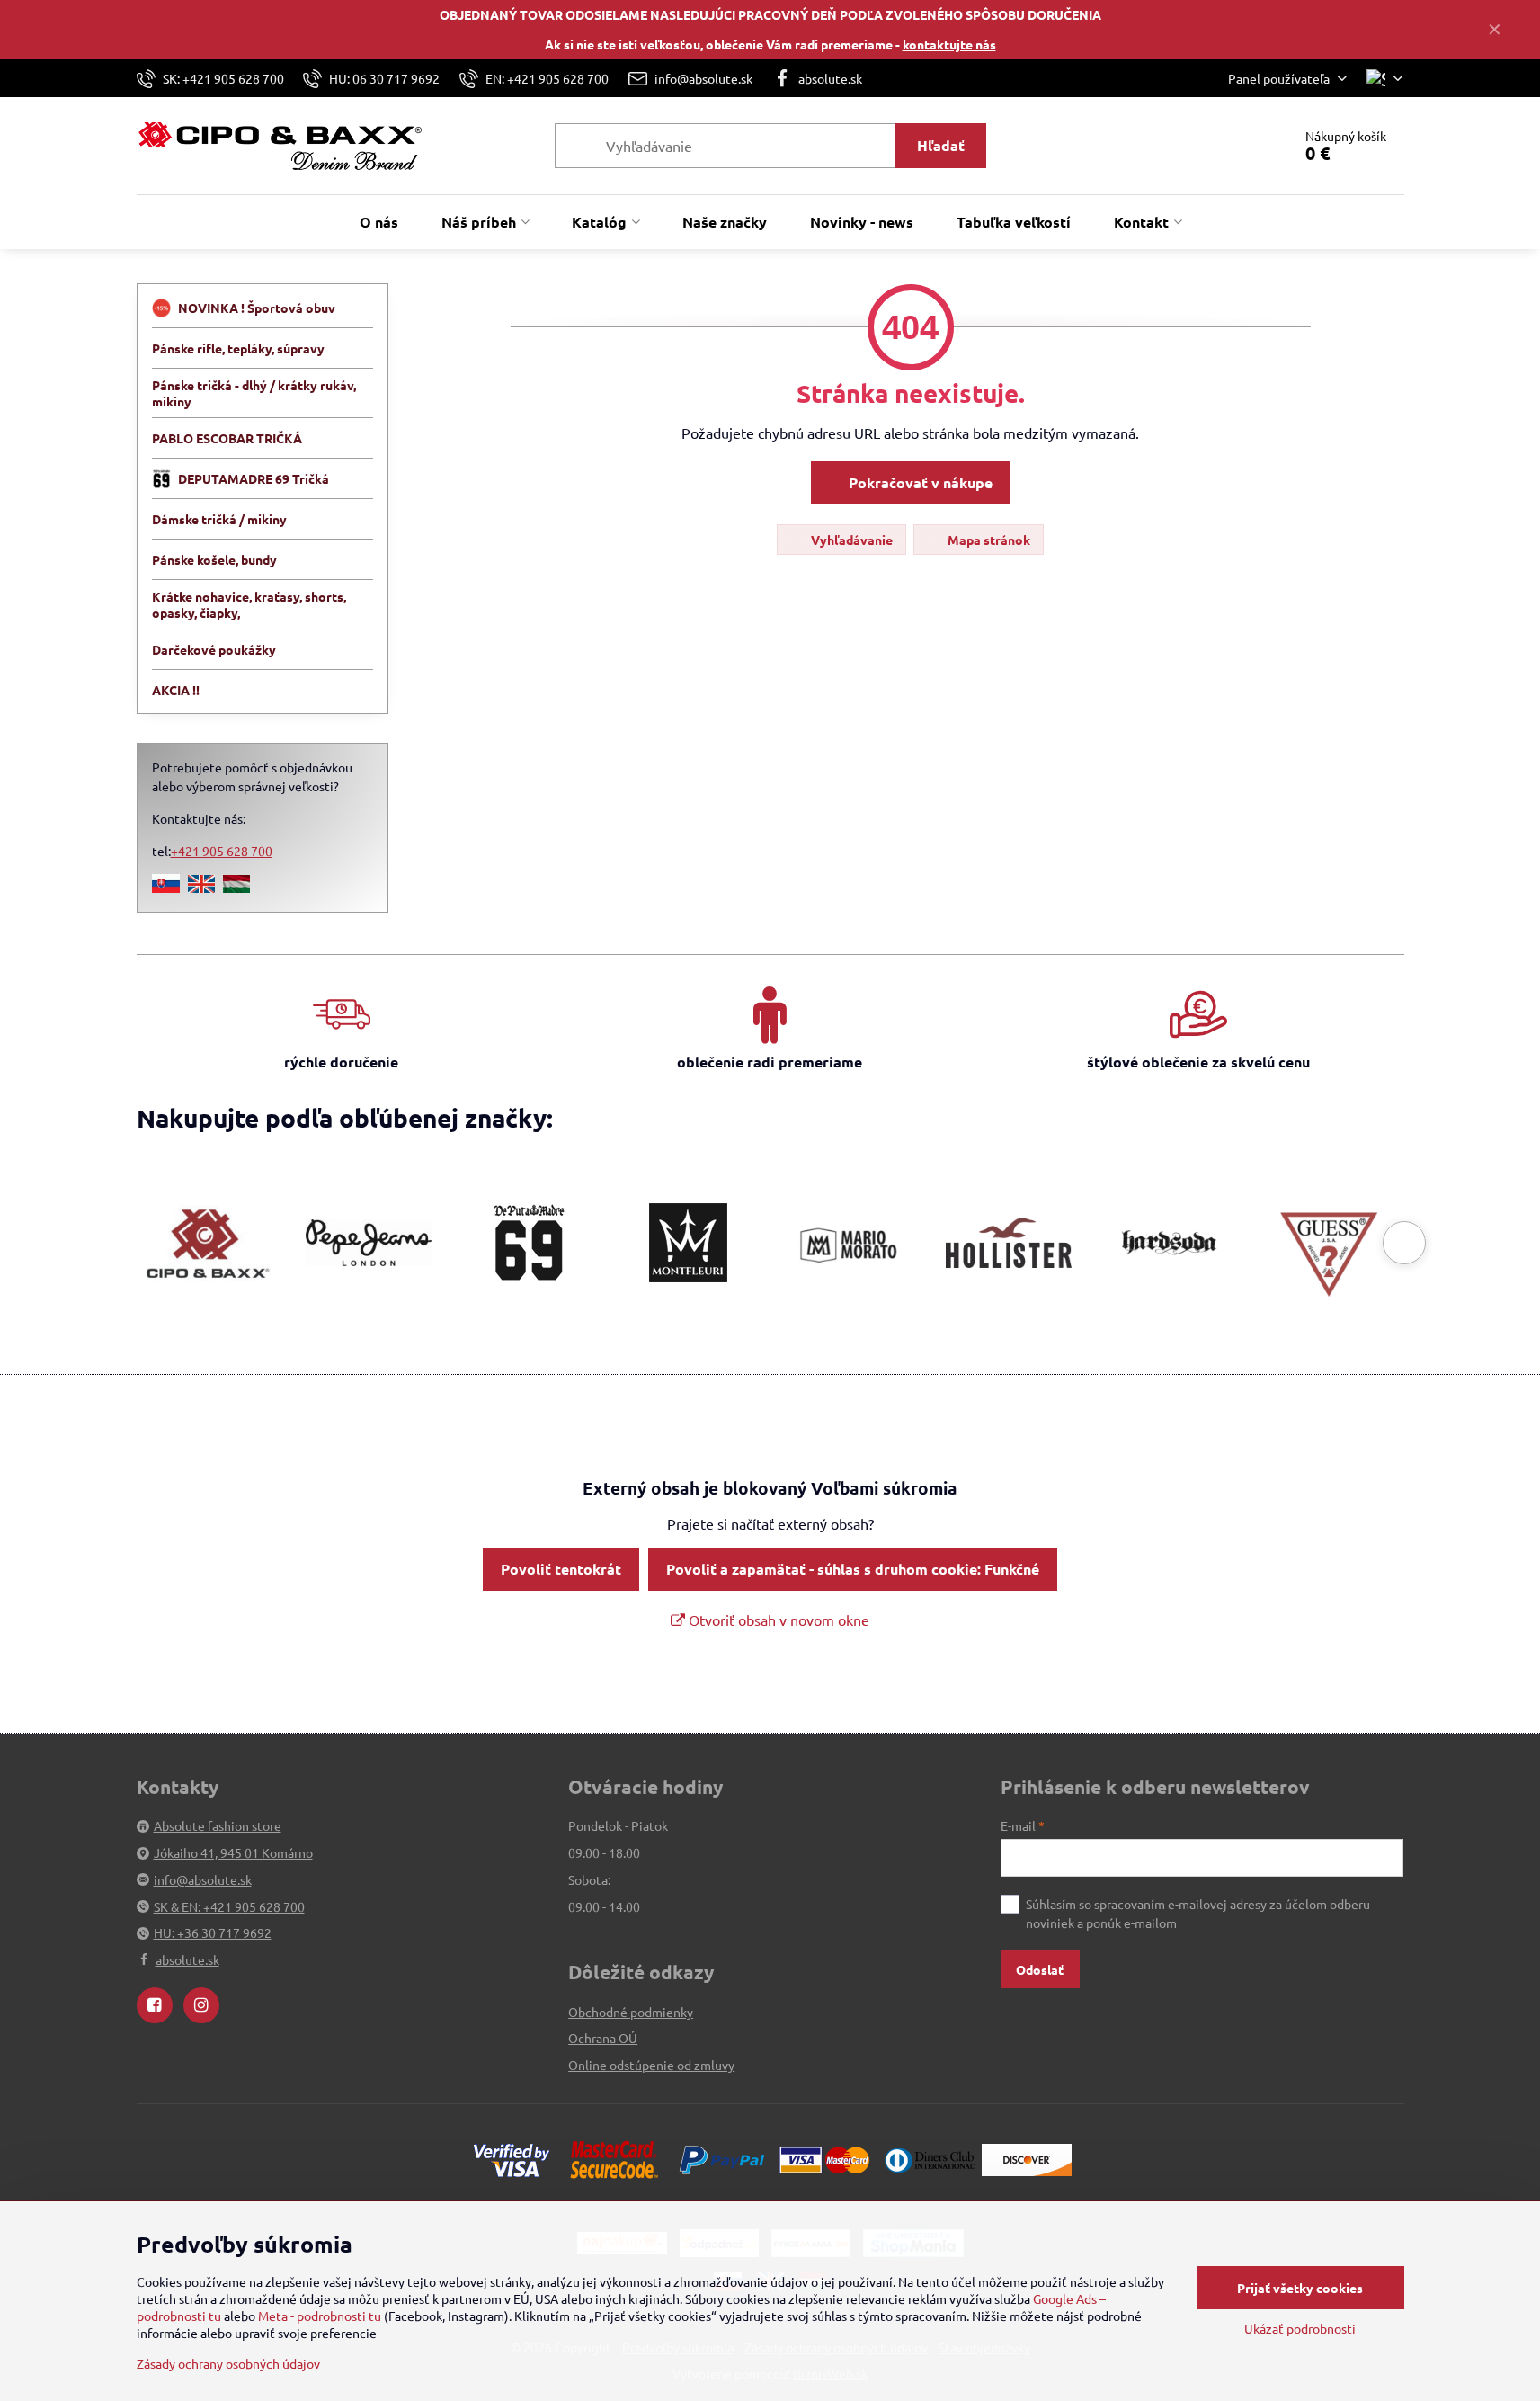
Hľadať (941, 145)
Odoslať (1040, 1969)
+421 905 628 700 (222, 851)
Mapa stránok (988, 540)
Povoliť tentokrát (561, 1569)
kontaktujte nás (949, 44)
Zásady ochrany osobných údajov (228, 2363)
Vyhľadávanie (850, 540)
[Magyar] (236, 888)
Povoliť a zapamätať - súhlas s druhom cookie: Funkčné (853, 1569)
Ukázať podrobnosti (1300, 2328)
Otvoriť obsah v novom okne (777, 1620)
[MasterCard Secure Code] (614, 2158)
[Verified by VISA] (512, 2158)
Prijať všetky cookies (1300, 2288)
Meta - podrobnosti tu (320, 2316)
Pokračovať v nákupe (919, 482)
